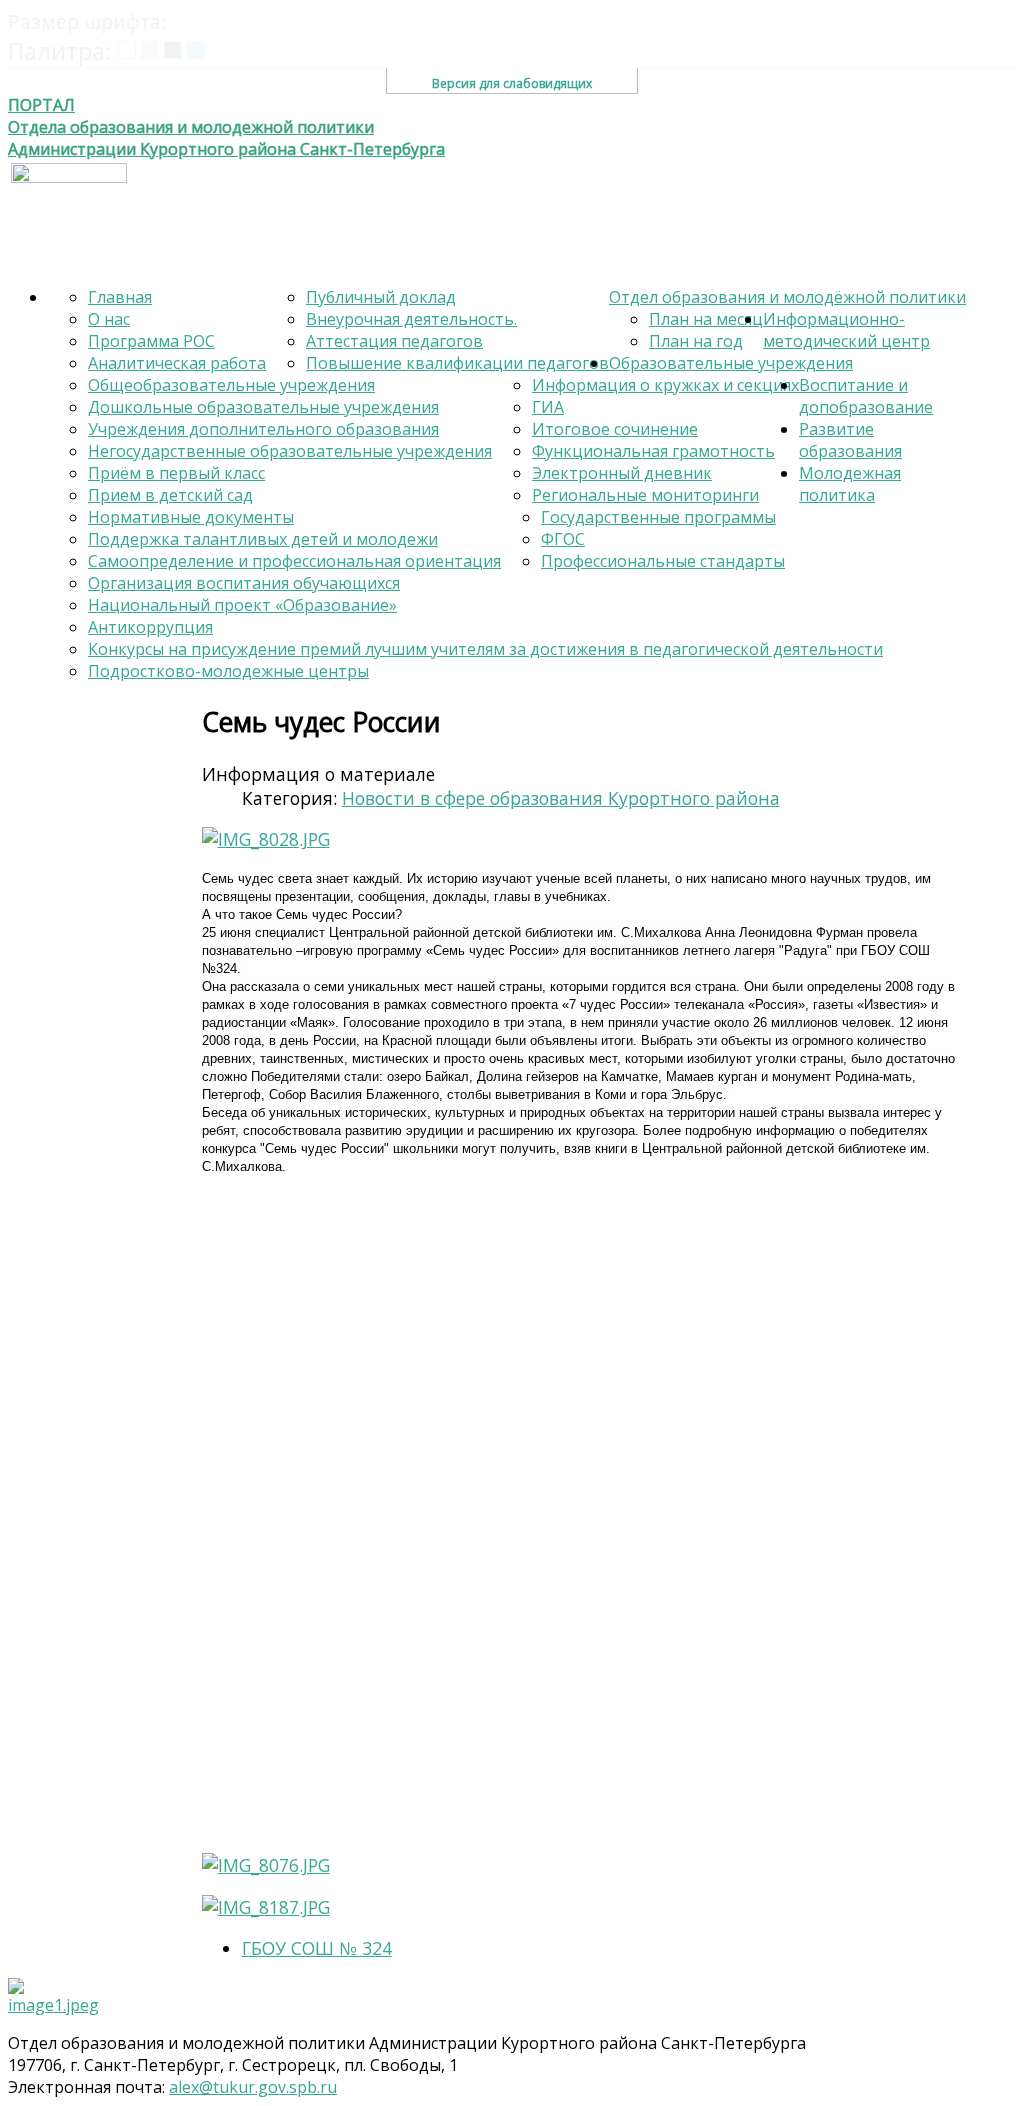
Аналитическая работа (177, 363)
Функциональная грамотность (653, 451)
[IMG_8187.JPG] (266, 1907)
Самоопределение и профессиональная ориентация (294, 561)
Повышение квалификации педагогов (457, 363)
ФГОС (563, 539)
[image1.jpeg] (56, 1997)
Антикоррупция (150, 627)
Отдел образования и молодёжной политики (787, 297)
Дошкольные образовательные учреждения (263, 407)
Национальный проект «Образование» (242, 605)
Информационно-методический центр (846, 330)
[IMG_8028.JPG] (266, 839)
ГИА (548, 407)
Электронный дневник (622, 473)
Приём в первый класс (176, 473)
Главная (120, 297)
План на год (696, 341)
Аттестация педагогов (394, 341)
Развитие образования (850, 440)
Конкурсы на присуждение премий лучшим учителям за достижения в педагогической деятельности (485, 649)
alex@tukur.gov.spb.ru (253, 2087)
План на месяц (706, 319)
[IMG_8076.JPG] (266, 1865)
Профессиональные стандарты (663, 561)
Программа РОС (151, 341)
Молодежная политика (850, 484)
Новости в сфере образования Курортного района (561, 798)
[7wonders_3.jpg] (521, 1514)
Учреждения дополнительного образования (263, 429)
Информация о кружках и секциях (665, 385)
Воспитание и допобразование (866, 396)
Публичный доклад (381, 297)
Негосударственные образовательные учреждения (290, 451)
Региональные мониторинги (645, 495)
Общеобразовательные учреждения (231, 385)
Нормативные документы (191, 517)
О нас (109, 319)
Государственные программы (658, 517)
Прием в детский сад (170, 495)
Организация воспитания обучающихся (244, 583)
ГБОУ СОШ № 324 (317, 1948)
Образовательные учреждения (731, 363)
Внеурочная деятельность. (411, 319)
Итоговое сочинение (615, 429)
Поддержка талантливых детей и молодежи (263, 539)
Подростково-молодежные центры (228, 671)
